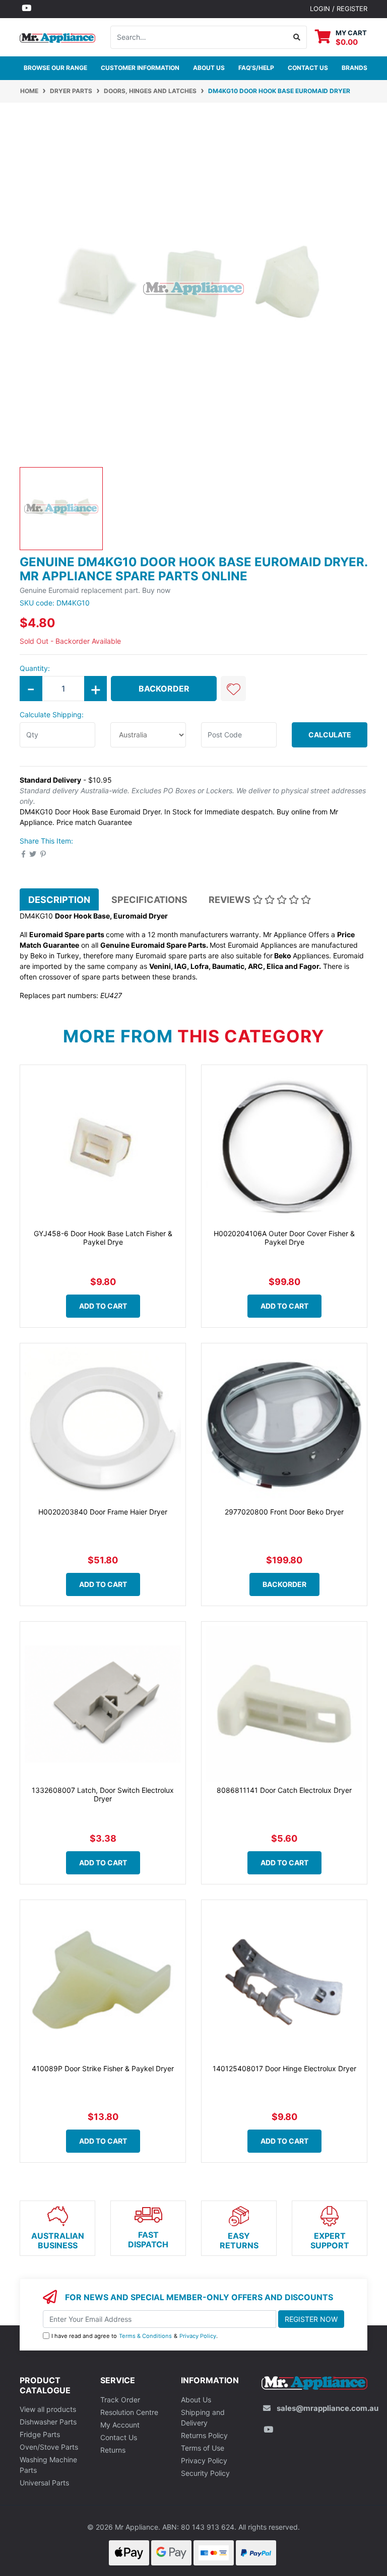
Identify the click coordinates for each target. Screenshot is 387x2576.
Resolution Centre (129, 2412)
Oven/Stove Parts (49, 2447)
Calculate (330, 735)
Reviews (231, 900)
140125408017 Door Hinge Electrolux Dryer (284, 2068)
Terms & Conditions (145, 2336)
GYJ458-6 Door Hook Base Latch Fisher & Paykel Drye (103, 1238)
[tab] (59, 899)
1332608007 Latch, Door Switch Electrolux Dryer (103, 1794)
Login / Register (339, 9)
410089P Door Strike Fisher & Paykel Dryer (103, 2068)
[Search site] (297, 37)
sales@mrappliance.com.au (328, 2408)
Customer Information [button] (140, 68)
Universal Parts (44, 2483)
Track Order (120, 2400)
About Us (209, 68)
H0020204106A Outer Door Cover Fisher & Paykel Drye (284, 1238)
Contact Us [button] (308, 68)
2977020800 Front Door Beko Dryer (284, 1512)
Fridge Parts (40, 2434)
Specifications (149, 900)
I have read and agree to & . (135, 2336)
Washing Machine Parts (48, 2465)
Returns (113, 2450)
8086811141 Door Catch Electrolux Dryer (284, 1790)
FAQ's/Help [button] (256, 68)
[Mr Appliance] (57, 36)
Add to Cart (103, 1306)
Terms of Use (203, 2448)
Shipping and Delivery (203, 2417)
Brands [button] (354, 68)
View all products (48, 2409)
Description (59, 900)
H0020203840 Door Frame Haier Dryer (103, 1512)
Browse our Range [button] (55, 68)
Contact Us (119, 2437)
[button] (233, 689)
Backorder (164, 689)
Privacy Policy (198, 2336)
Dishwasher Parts (48, 2422)
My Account (120, 2425)
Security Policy (205, 2473)
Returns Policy (204, 2435)
